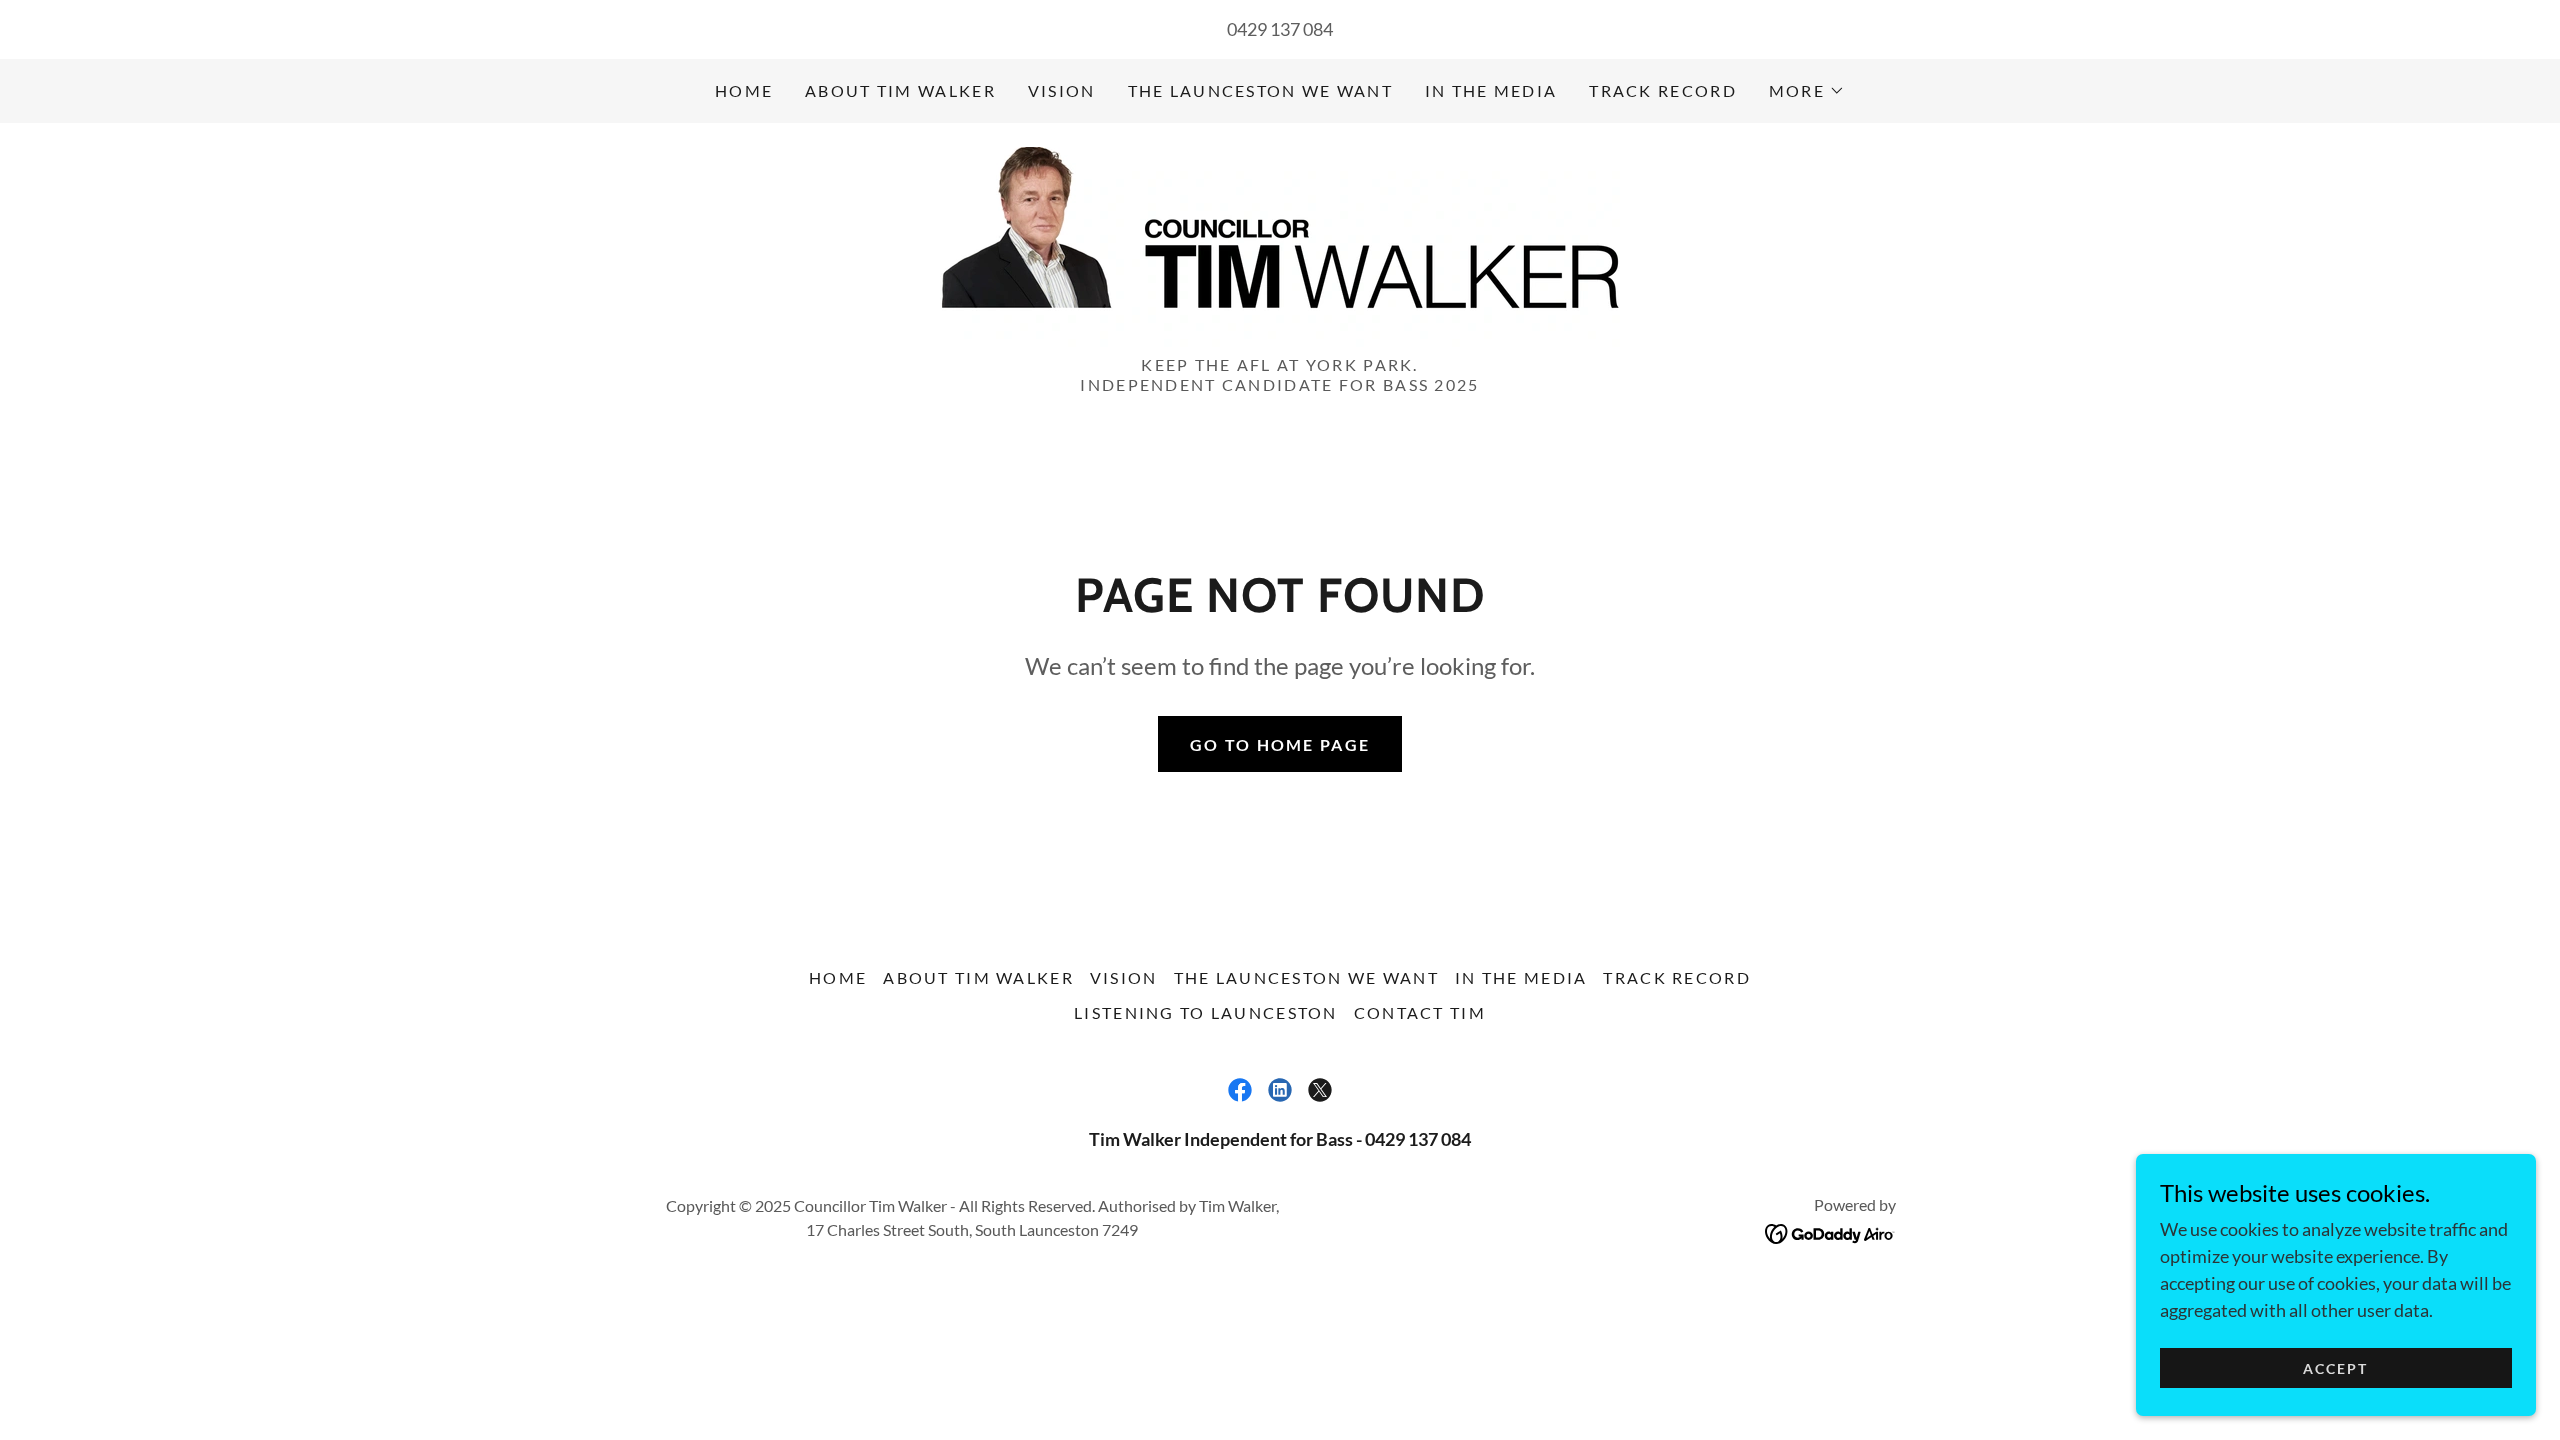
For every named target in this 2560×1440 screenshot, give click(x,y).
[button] (1807, 91)
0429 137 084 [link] (1280, 29)
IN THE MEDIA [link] (1491, 90)
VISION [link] (1062, 90)
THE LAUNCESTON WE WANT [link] (1260, 90)
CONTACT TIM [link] (1420, 1012)
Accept (2335, 1368)
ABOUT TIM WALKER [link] (900, 90)
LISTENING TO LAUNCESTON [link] (1206, 1012)
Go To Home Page (1280, 744)
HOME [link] (744, 90)
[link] (1280, 245)
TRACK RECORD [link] (1662, 90)
